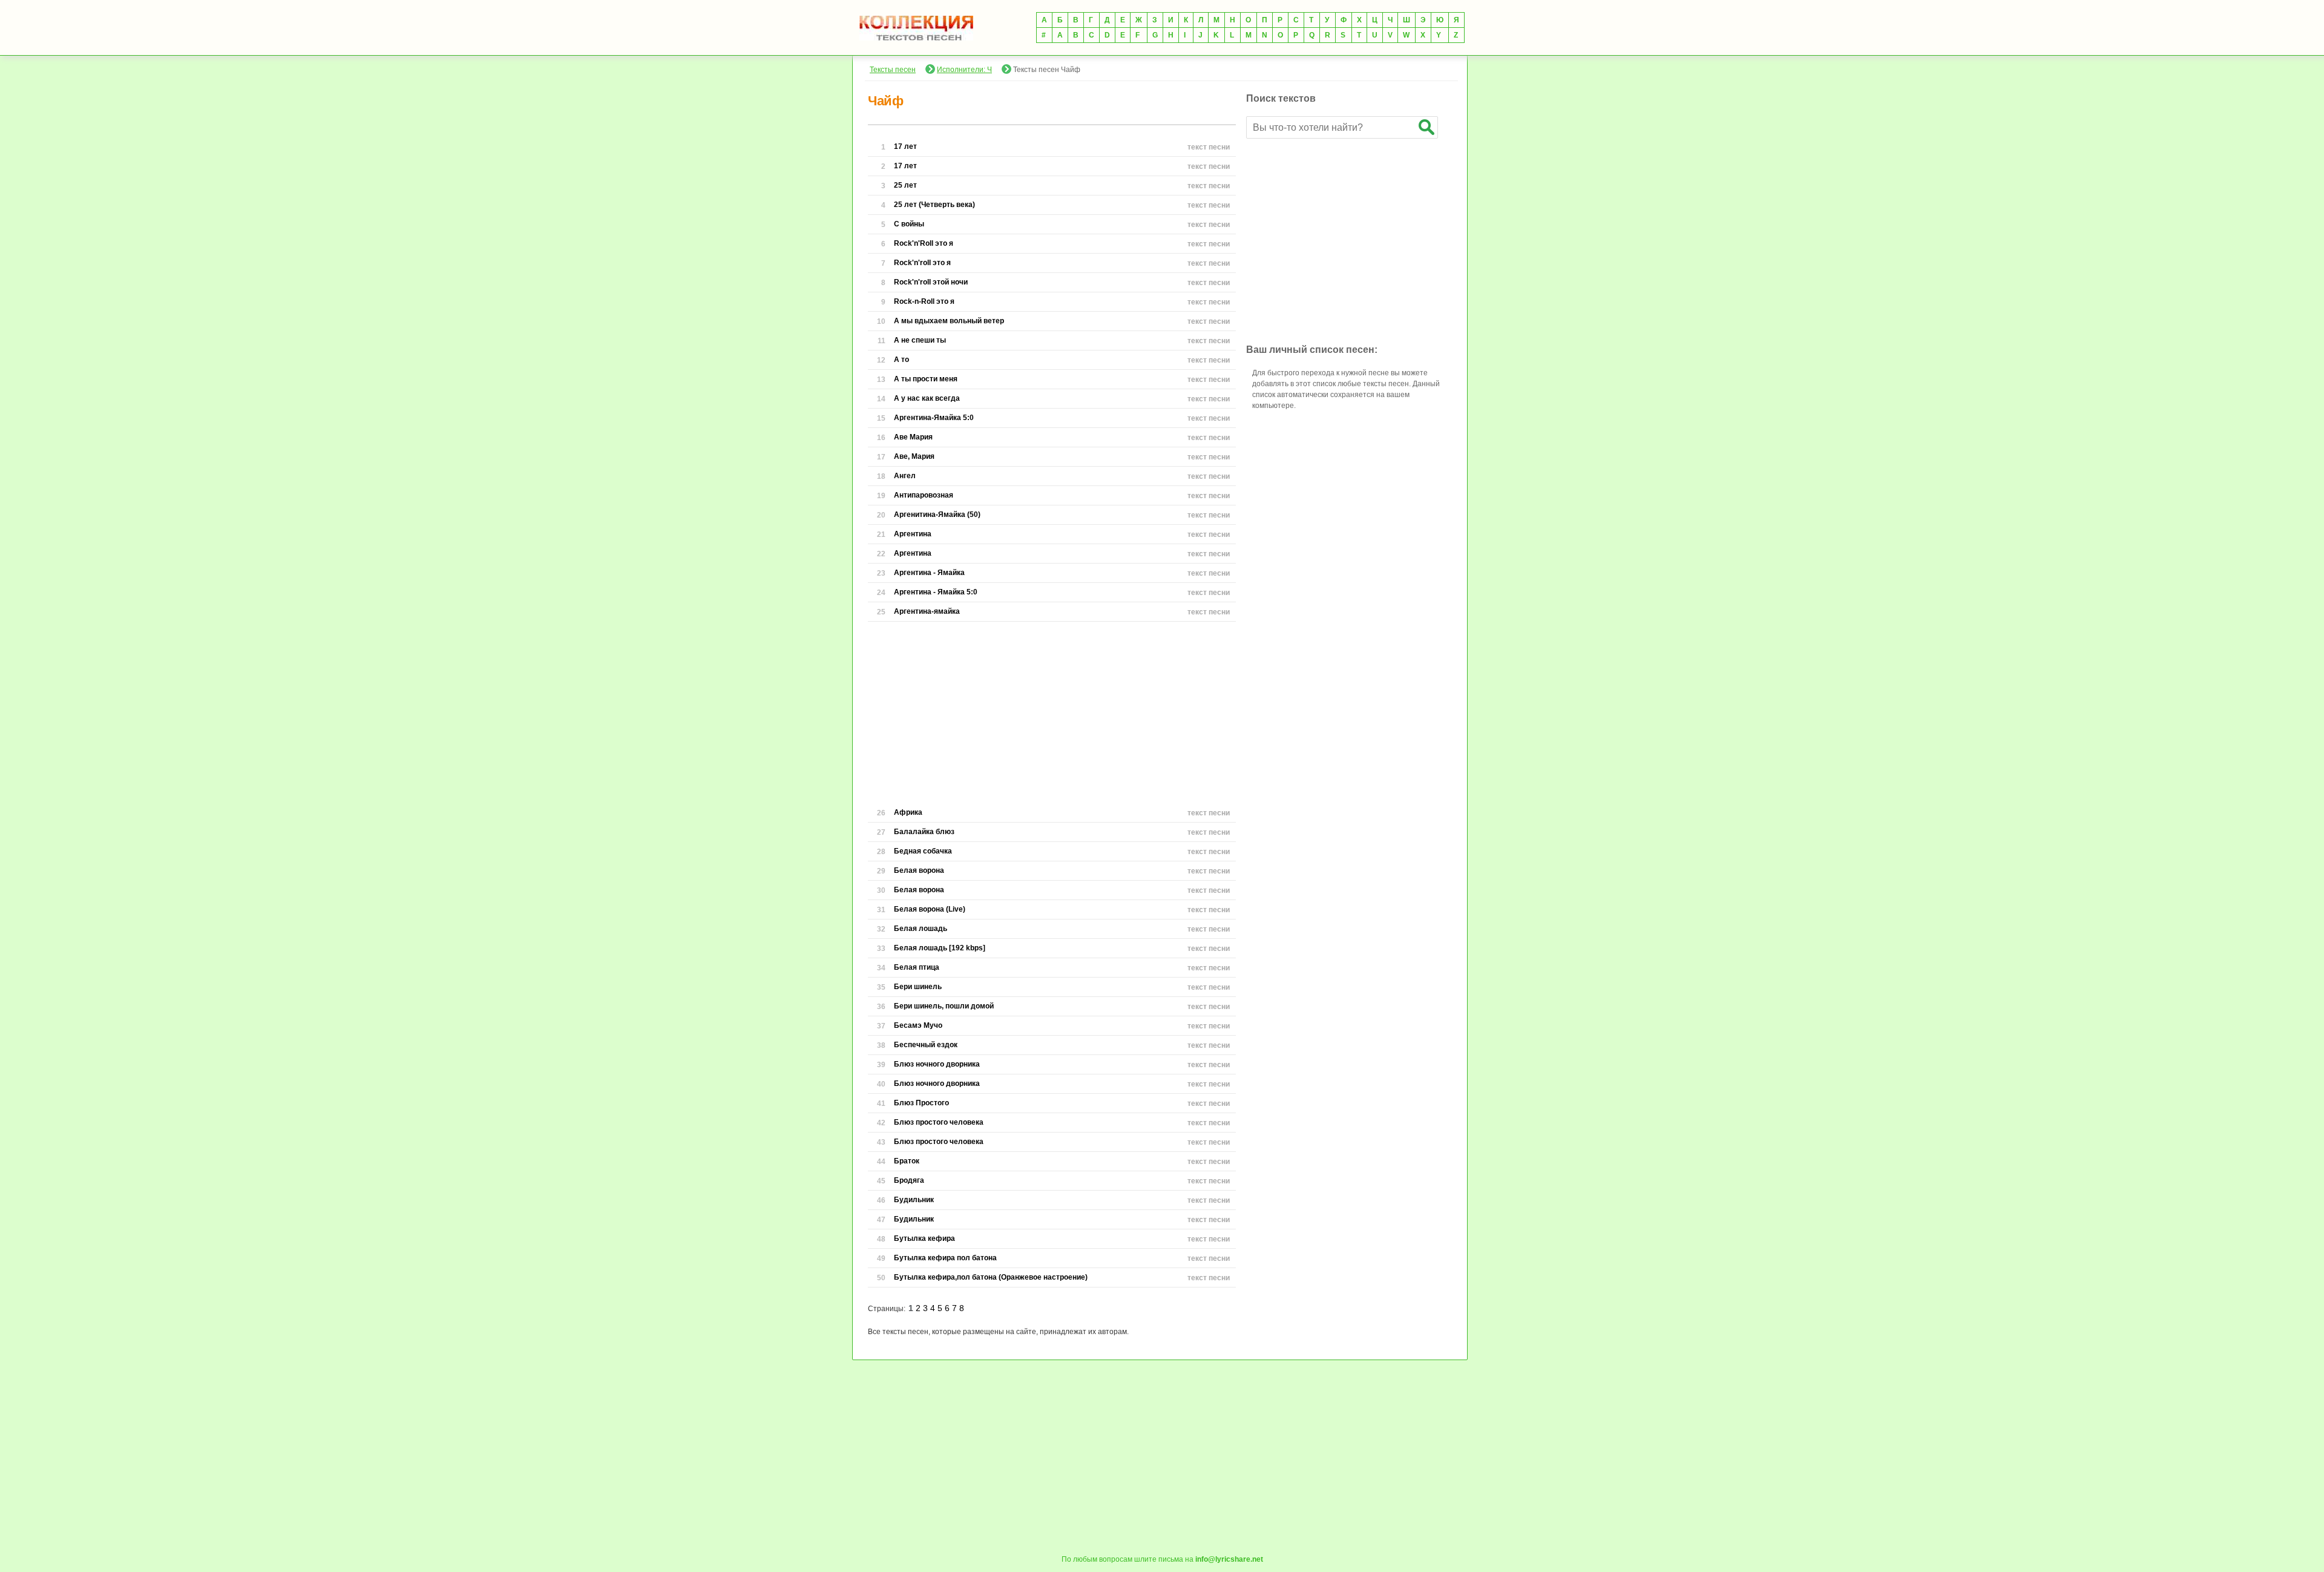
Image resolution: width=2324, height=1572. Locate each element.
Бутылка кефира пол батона (945, 1258)
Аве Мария (913, 437)
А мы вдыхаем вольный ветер (949, 321)
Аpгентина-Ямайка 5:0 (934, 418)
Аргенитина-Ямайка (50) (937, 515)
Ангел (905, 476)
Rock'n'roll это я (922, 263)
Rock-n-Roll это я (924, 301)
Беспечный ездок (926, 1045)
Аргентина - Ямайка (929, 573)
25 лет (905, 185)
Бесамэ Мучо (918, 1025)
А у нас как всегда (927, 398)
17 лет (905, 146)
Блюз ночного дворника (937, 1064)
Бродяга (909, 1180)
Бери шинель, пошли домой (944, 1006)
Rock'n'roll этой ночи (931, 282)
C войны (909, 224)
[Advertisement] (1052, 712)
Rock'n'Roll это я (924, 243)
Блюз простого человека (939, 1122)
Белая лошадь (921, 929)
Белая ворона (919, 870)
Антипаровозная (924, 495)
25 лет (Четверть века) (934, 205)
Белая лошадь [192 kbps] (940, 948)
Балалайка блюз (924, 832)
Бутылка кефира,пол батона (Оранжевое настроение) (991, 1277)
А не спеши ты (920, 340)
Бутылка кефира (924, 1238)
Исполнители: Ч (964, 70)
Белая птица (917, 967)
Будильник (914, 1200)
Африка (908, 812)
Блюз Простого (921, 1103)
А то (901, 360)
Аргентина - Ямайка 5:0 (936, 592)
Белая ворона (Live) (930, 909)
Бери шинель (918, 987)
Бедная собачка (923, 851)
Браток (907, 1161)
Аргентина (913, 534)
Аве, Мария (914, 456)
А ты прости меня (926, 379)
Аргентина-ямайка (927, 611)
